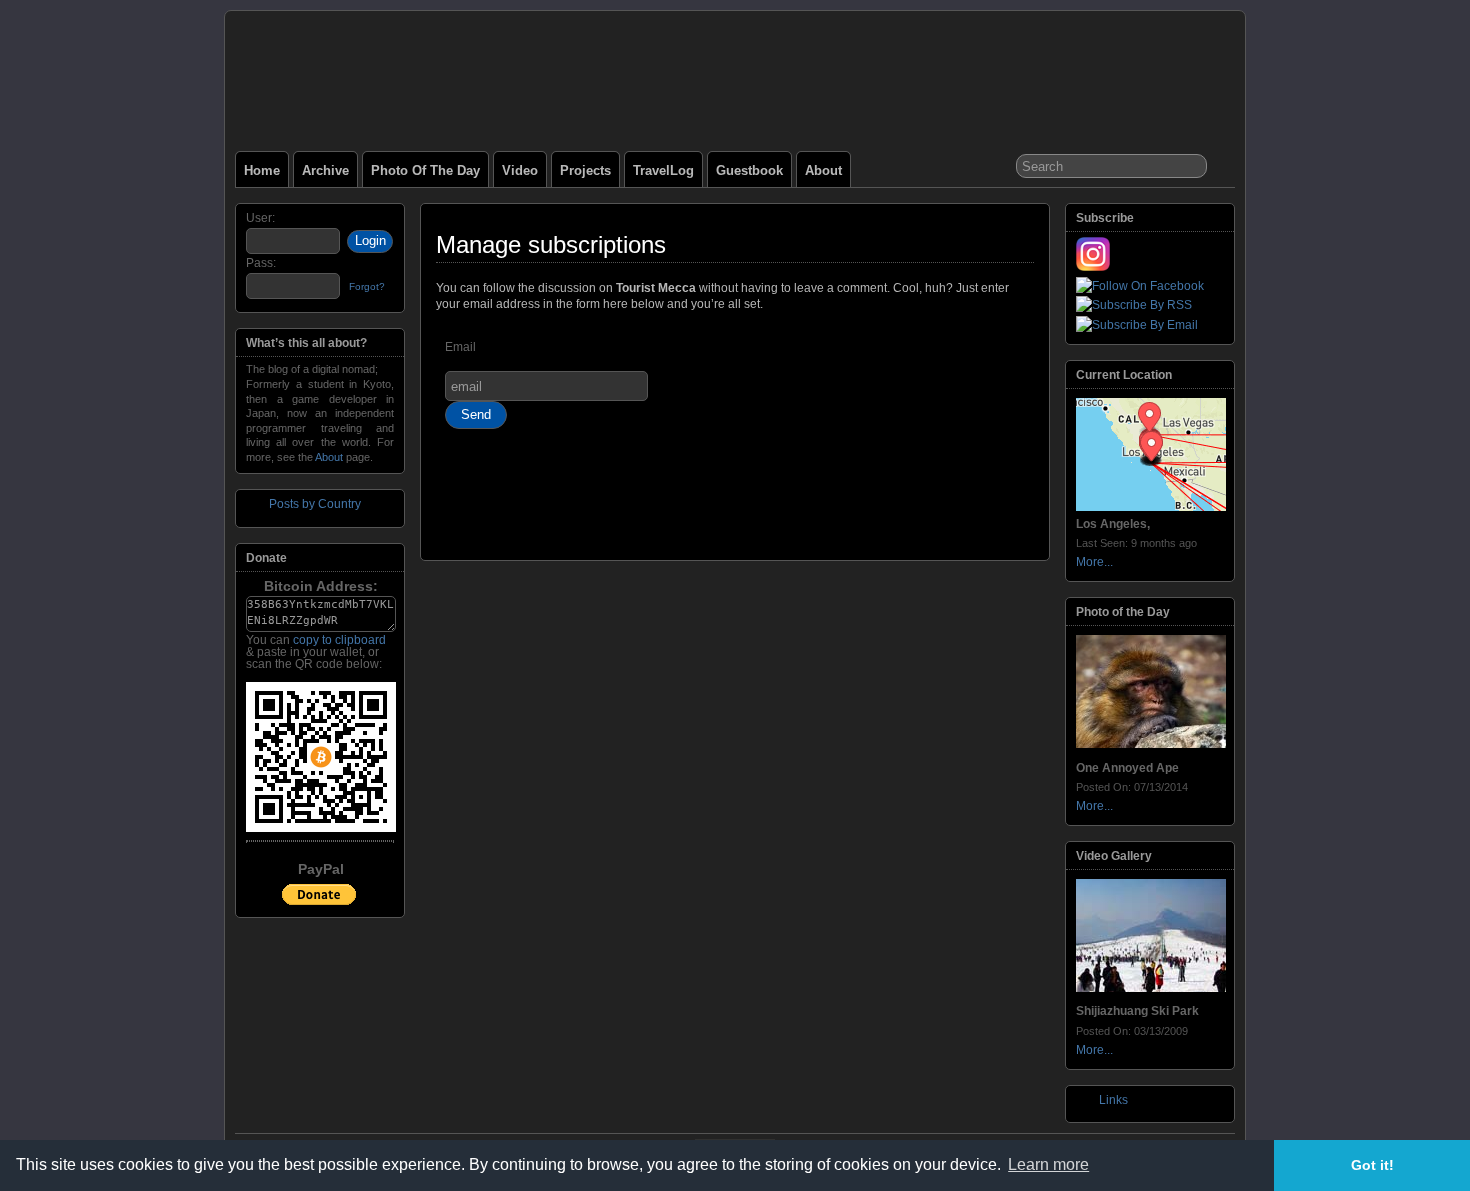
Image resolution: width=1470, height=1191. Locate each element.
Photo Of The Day (425, 170)
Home (262, 170)
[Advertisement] (735, 503)
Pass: (261, 263)
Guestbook (749, 170)
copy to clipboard (339, 640)
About (823, 170)
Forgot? (367, 286)
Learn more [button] (1048, 1164)
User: (260, 218)
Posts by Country (315, 504)
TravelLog (663, 170)
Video (520, 170)
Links (1113, 1100)
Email (460, 347)
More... (1094, 562)
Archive (325, 170)
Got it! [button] (1372, 1165)
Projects (585, 170)
